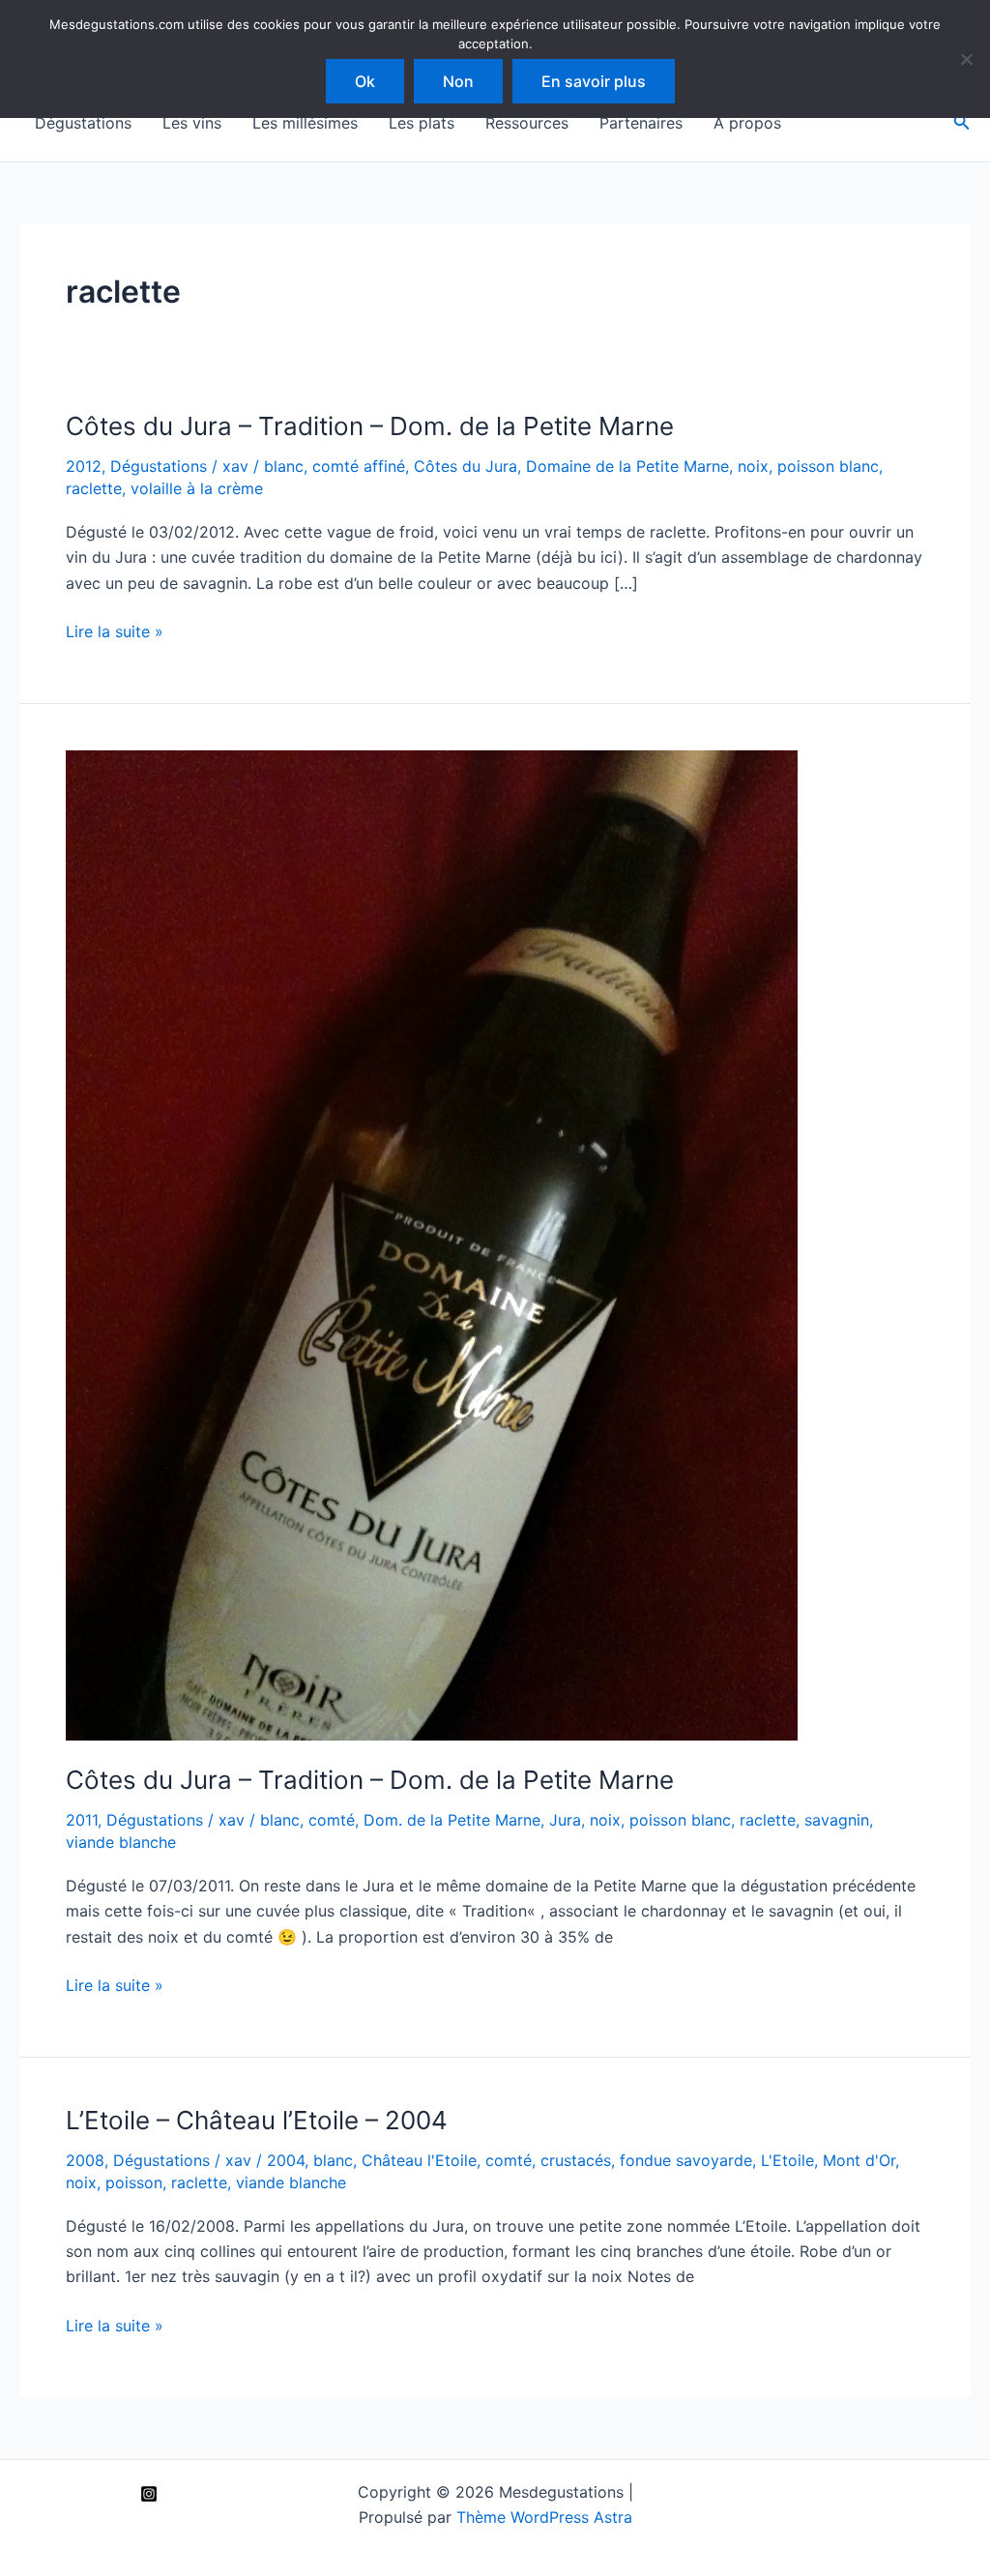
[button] (962, 122)
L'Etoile (787, 2160)
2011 (82, 1820)
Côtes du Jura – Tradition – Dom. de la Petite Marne (370, 426)
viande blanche (121, 1842)
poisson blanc (828, 466)
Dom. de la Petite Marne (452, 1820)
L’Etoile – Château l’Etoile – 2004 (257, 2120)
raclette (94, 488)
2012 (84, 466)
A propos (747, 123)
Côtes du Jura (466, 466)
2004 (286, 2160)
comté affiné (359, 466)
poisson (134, 2182)
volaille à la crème (197, 488)
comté (332, 1820)
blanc (284, 466)
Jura (565, 1820)
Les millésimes (305, 123)
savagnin (837, 1820)
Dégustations (83, 123)
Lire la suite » (115, 632)
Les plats (422, 123)
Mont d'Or (859, 2160)
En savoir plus (594, 81)
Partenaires (641, 123)
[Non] (966, 59)
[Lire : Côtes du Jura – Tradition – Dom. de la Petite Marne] (432, 1244)
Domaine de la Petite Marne (627, 466)
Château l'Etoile (419, 2160)
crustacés (576, 2160)
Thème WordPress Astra (544, 2517)
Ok (365, 81)
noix (753, 466)
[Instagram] (149, 2494)
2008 (85, 2160)
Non (458, 81)
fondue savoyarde (686, 2160)
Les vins (192, 123)
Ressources (527, 123)
